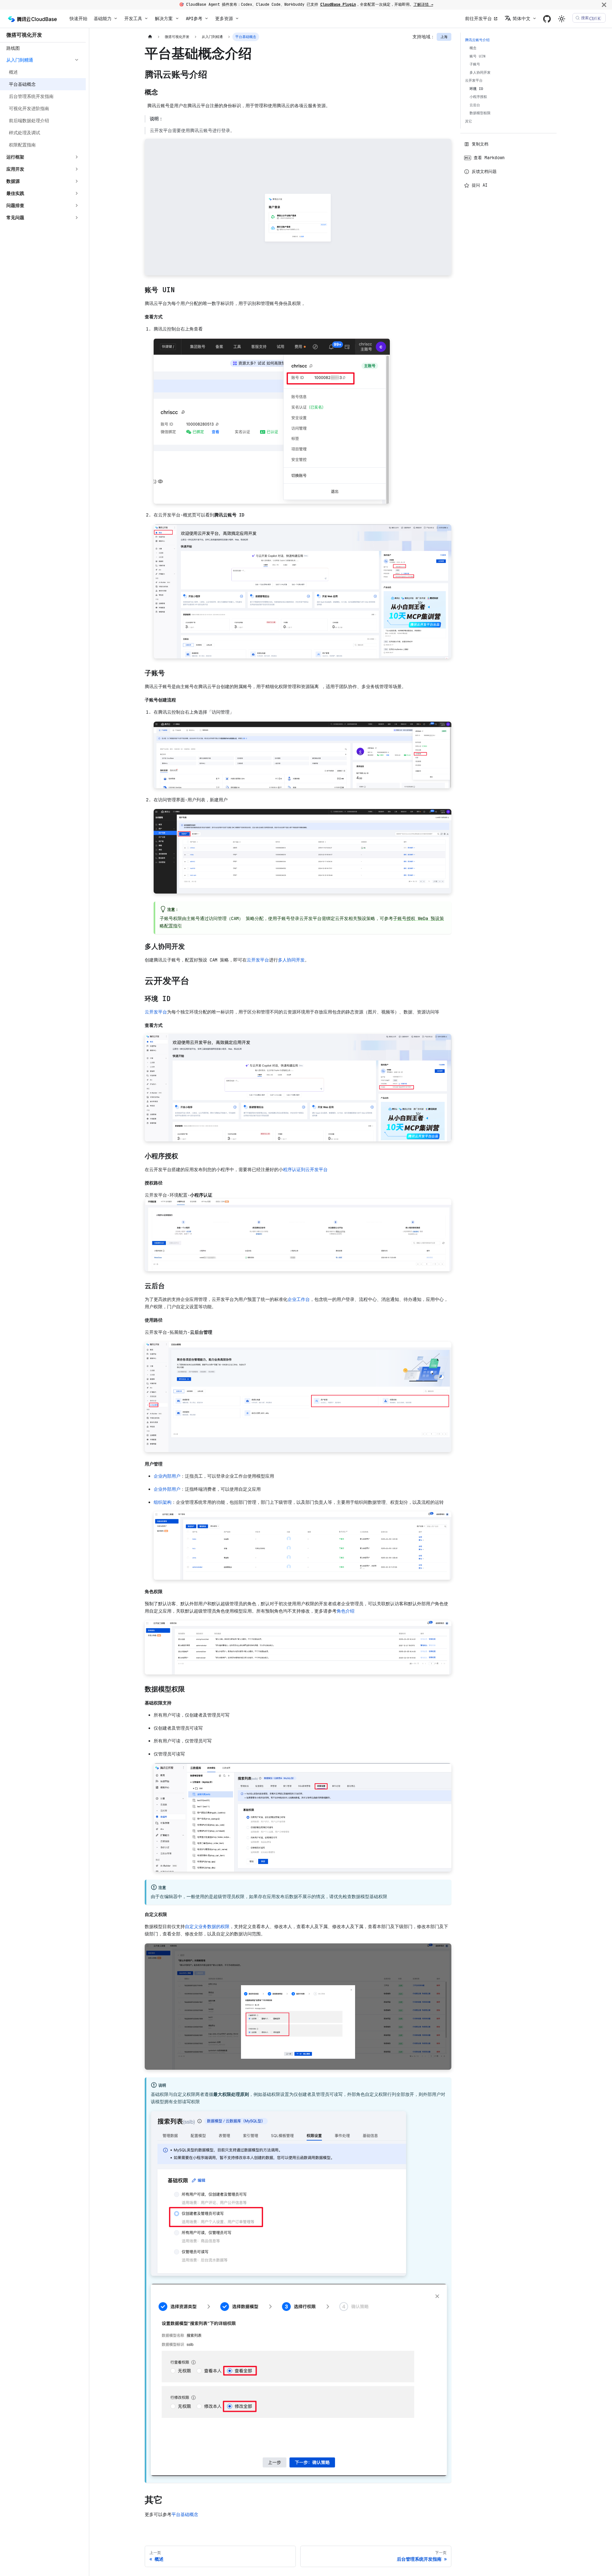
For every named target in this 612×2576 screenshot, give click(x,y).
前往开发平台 (478, 19)
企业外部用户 (167, 1489)
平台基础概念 (185, 2514)
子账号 (475, 64)
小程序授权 (478, 97)
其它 (469, 121)
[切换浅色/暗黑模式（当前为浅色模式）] (562, 19)
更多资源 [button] (224, 19)
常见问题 (15, 218)
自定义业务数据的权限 (207, 1926)
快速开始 (78, 19)
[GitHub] (547, 19)
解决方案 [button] (164, 19)
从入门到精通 (20, 60)
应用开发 (15, 169)
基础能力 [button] (103, 19)
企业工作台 (299, 1299)
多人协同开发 (291, 960)
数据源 (13, 181)
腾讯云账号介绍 (477, 40)
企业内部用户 (167, 1476)
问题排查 (15, 205)
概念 (473, 48)
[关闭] (604, 5)
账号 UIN (477, 56)
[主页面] (150, 37)
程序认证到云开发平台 (305, 1169)
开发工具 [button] (133, 19)
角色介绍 (346, 1611)
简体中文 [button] (521, 19)
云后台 (475, 105)
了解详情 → (423, 4)
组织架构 (163, 1502)
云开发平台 (258, 960)
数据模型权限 (480, 113)
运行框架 (15, 157)
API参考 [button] (194, 19)
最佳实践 (15, 193)
